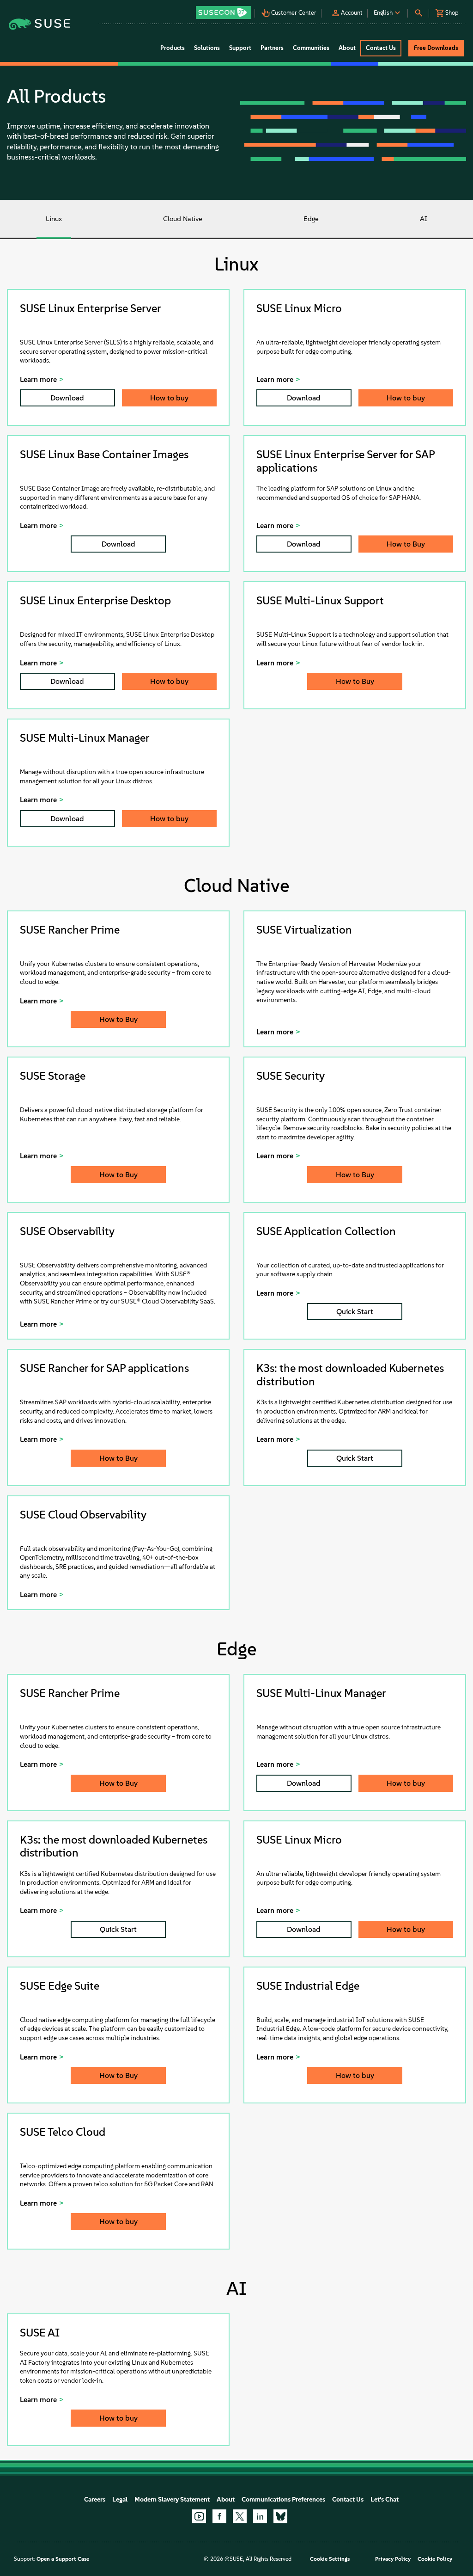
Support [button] (240, 48)
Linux (54, 219)
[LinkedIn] (260, 2516)
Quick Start (355, 1312)
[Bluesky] (280, 2516)
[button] (224, 9)
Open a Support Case (63, 2559)
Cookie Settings (330, 2559)
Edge (311, 219)
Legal (120, 2499)
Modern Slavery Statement (172, 2499)
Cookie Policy (435, 2559)
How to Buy (406, 544)
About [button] (347, 48)
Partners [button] (272, 48)
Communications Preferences (283, 2499)
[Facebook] (219, 2516)
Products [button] (173, 48)
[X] (240, 2516)
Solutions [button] (207, 48)
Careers (95, 2499)
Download (67, 398)
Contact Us (348, 2499)
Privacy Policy (393, 2559)
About (226, 2499)
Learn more (38, 379)
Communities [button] (311, 48)
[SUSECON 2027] (224, 12)
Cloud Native (183, 219)
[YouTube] (199, 2516)
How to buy (169, 398)
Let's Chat (385, 2499)
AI (424, 219)
